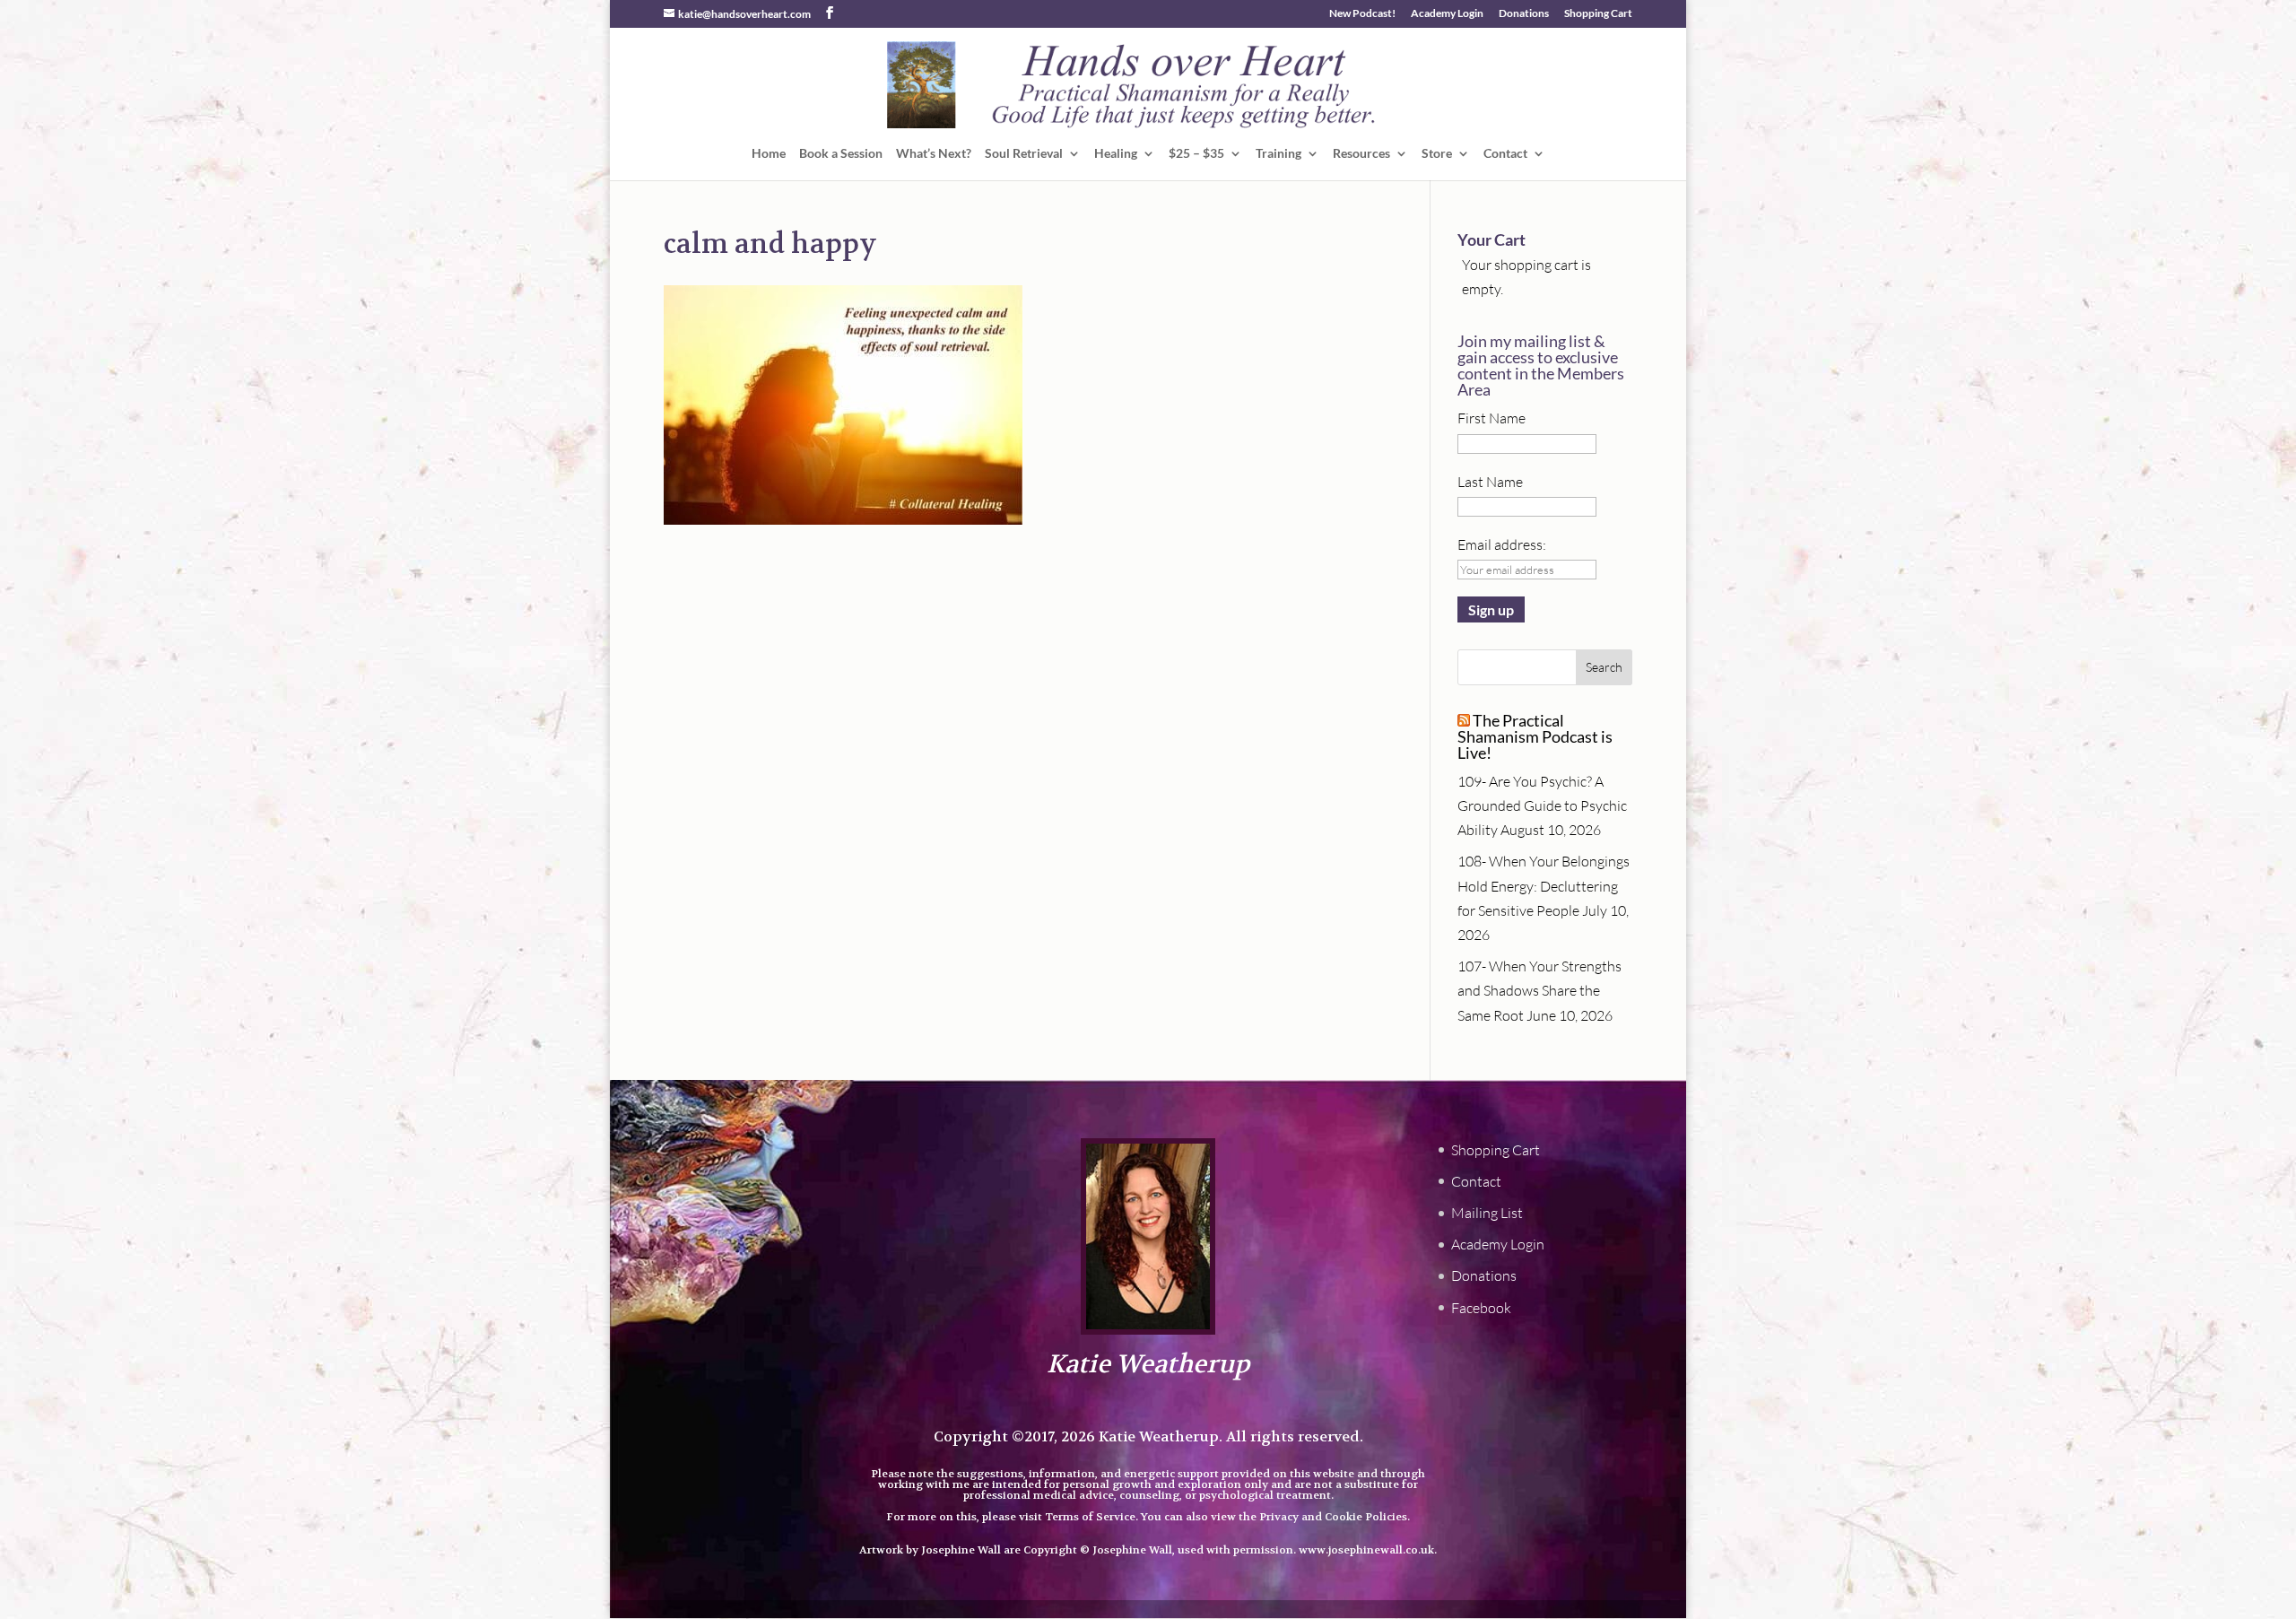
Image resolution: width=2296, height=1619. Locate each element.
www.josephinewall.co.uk (1366, 1550)
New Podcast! (1362, 14)
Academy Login (1447, 14)
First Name (1492, 418)
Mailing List (1487, 1213)
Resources (1361, 154)
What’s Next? (934, 154)
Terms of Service (1090, 1517)
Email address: (1502, 544)
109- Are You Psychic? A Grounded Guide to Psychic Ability (1542, 805)
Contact (1505, 154)
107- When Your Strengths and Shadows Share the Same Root (1539, 990)
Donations (1524, 14)
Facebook (1481, 1308)
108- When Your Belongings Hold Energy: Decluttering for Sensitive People (1544, 885)
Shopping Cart (1598, 14)
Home (769, 154)
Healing (1116, 154)
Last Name (1490, 482)
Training (1278, 154)
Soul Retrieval (1024, 154)
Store (1437, 154)
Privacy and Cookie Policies (1333, 1517)
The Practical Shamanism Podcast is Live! (1535, 736)
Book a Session (841, 154)
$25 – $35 (1196, 154)
